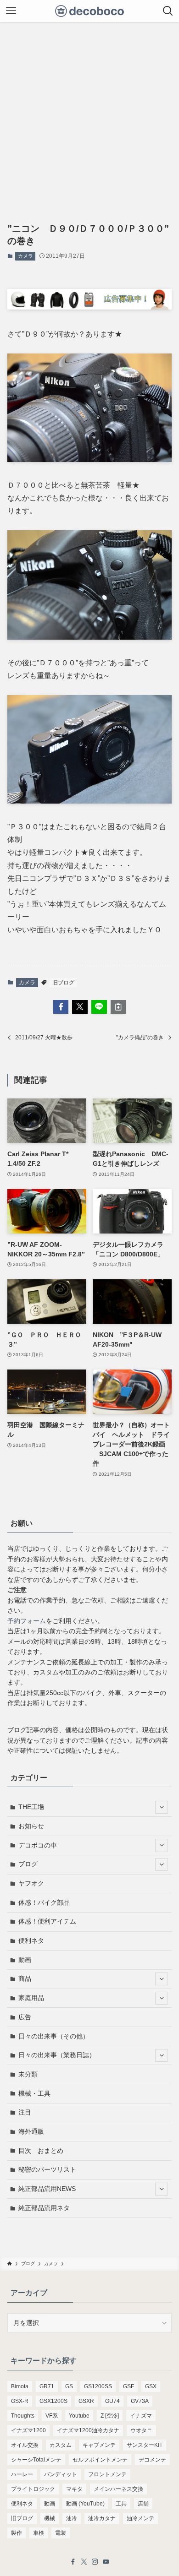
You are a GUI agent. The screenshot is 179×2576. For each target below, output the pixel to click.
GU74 (112, 2401)
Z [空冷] (110, 2416)
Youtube (79, 2416)
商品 (25, 1978)
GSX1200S (53, 2401)
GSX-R (20, 2401)
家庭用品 (31, 1998)
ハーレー (22, 2474)
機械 (50, 2518)
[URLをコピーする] (118, 1007)
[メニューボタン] (11, 11)
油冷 (72, 2518)
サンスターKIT (145, 2445)
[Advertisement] (89, 116)
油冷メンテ (140, 2518)
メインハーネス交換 (118, 2489)
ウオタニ (141, 2430)
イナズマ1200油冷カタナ (88, 2430)
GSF (129, 2386)
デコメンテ (152, 2460)
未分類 (28, 2074)
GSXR (86, 2401)
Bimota (20, 2386)
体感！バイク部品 (44, 1902)
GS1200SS (98, 2386)
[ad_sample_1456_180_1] (90, 307)
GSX (151, 2386)
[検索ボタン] (168, 11)
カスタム (61, 2445)
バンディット (61, 2474)
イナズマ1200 (28, 2430)
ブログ (28, 1864)
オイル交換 (25, 2445)
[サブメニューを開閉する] (162, 1807)
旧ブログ (63, 983)
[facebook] (73, 2562)
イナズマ (141, 2416)
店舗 (143, 2504)
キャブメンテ (99, 2445)
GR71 (47, 2386)
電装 (61, 2533)
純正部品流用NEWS (47, 2189)
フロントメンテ (107, 2474)
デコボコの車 (38, 1845)
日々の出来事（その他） (54, 2036)
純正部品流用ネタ (44, 2208)
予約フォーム (27, 1621)
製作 (17, 2533)
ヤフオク (31, 1883)
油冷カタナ (102, 2518)
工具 (121, 2504)
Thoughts (23, 2416)
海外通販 (31, 2131)
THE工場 (31, 1807)
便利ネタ (31, 1940)
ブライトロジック (33, 2489)
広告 (25, 2017)
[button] (61, 1007)
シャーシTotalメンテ (36, 2460)
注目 (25, 2112)
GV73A (140, 2401)
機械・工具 (34, 2093)
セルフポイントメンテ (100, 2460)
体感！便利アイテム (47, 1921)
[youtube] (106, 2562)
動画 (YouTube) (85, 2504)
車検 (39, 2533)
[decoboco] (90, 11)
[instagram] (95, 2562)
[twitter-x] (84, 2562)
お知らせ (31, 1826)
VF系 (52, 2416)
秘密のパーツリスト (47, 2169)
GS (69, 2386)
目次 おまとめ (41, 2151)
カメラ (25, 256)
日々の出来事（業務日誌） (57, 2055)
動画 (25, 1960)
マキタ (74, 2489)
